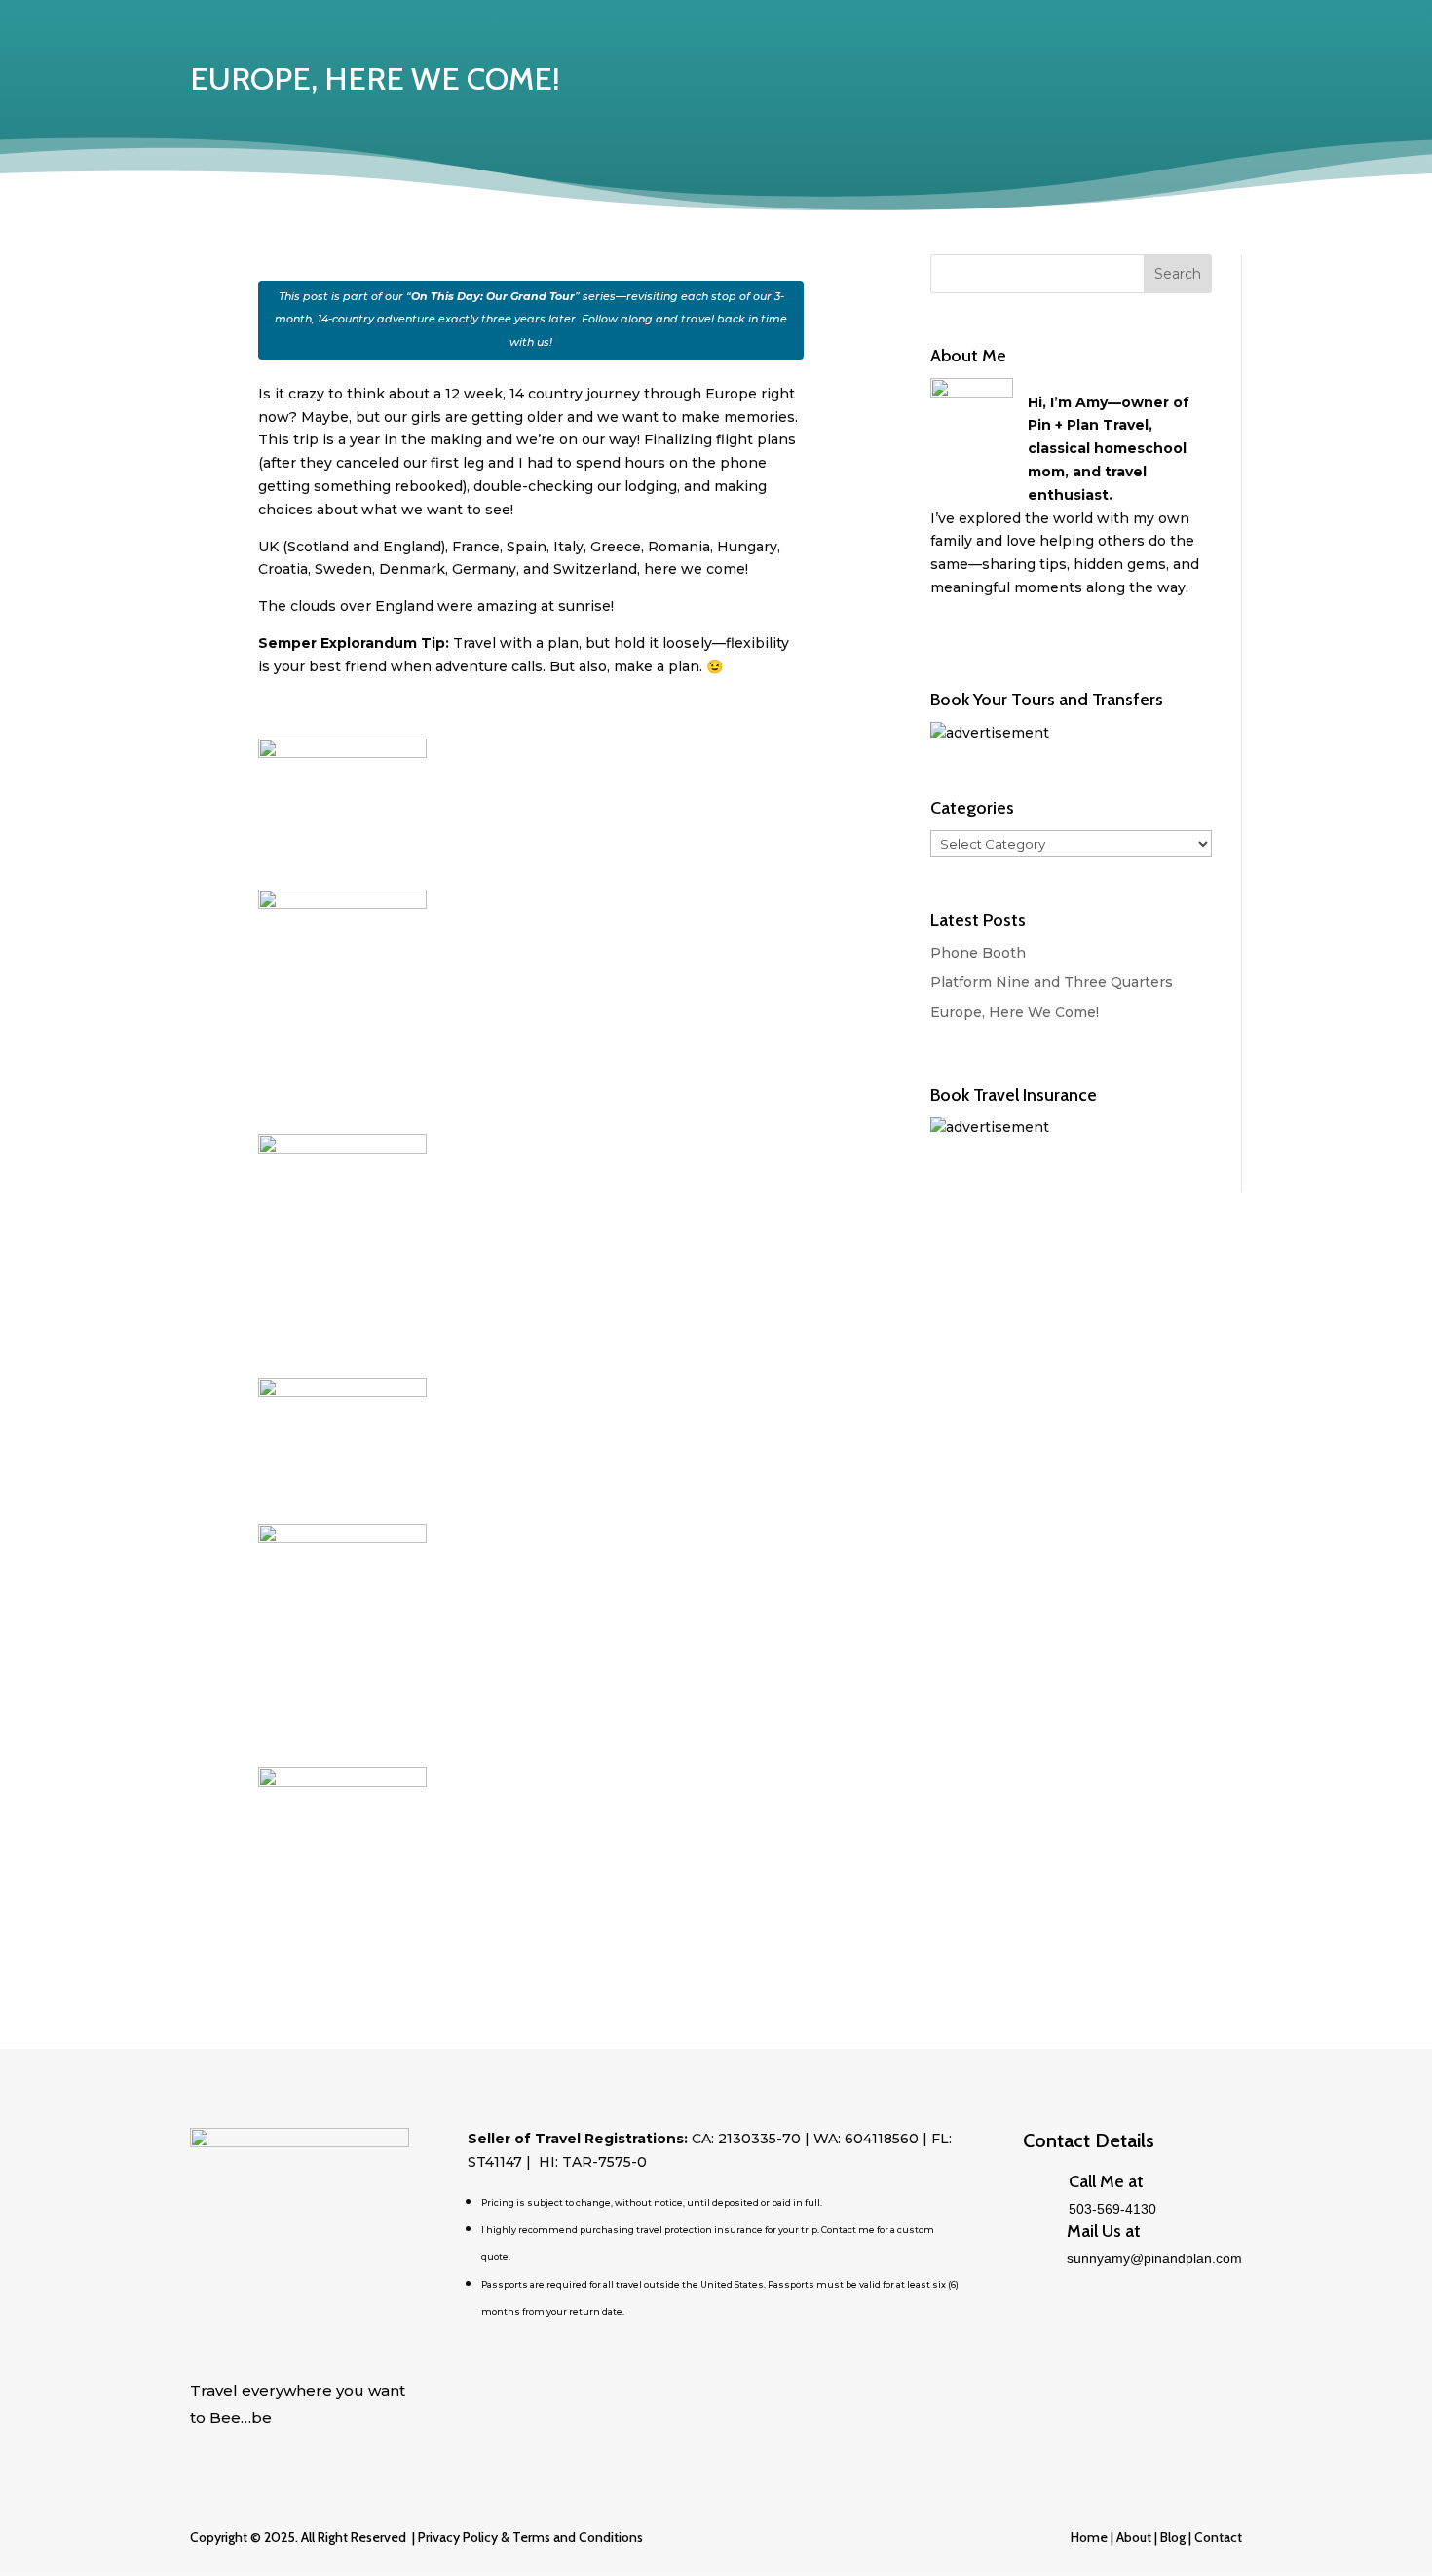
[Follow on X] (206, 2448)
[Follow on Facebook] (245, 2448)
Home (1089, 2537)
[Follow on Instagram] (322, 2448)
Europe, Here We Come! (1015, 1012)
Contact (1218, 2537)
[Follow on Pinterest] (283, 2448)
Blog (1171, 2537)
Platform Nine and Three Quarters (1052, 982)
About (1134, 2537)
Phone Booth (978, 953)
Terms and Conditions (578, 2537)
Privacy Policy (458, 2537)
